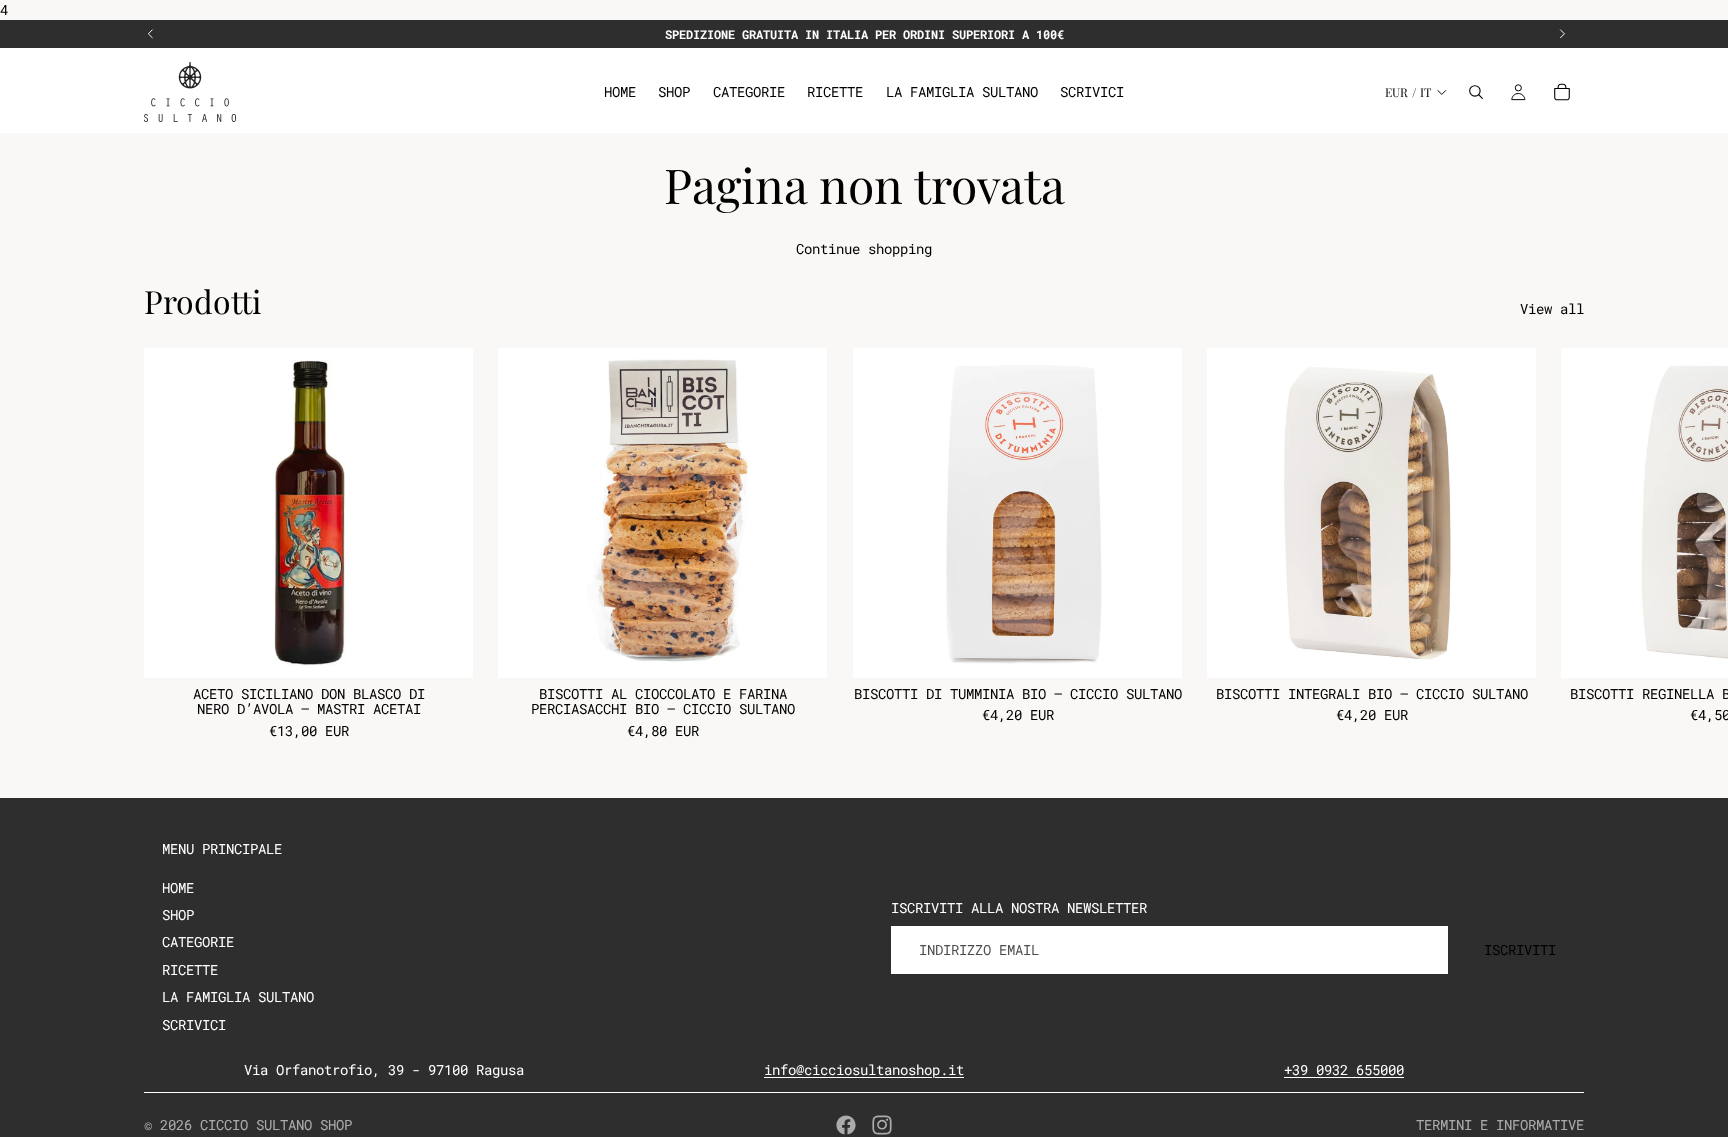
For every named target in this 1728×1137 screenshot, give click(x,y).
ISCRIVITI (1520, 949)
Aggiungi (459, 647)
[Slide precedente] (151, 34)
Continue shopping (864, 248)
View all (1552, 308)
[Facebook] (846, 1125)
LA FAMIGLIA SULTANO (238, 996)
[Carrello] (1562, 92)
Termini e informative (1500, 1124)
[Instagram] (882, 1125)
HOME (178, 887)
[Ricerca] (1476, 92)
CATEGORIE (198, 941)
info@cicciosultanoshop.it (864, 1069)
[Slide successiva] (1562, 34)
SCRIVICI (194, 1024)
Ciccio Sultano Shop (276, 1124)
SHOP (178, 914)
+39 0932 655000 (1344, 1069)
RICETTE (190, 969)
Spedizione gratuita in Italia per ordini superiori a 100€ (864, 34)
